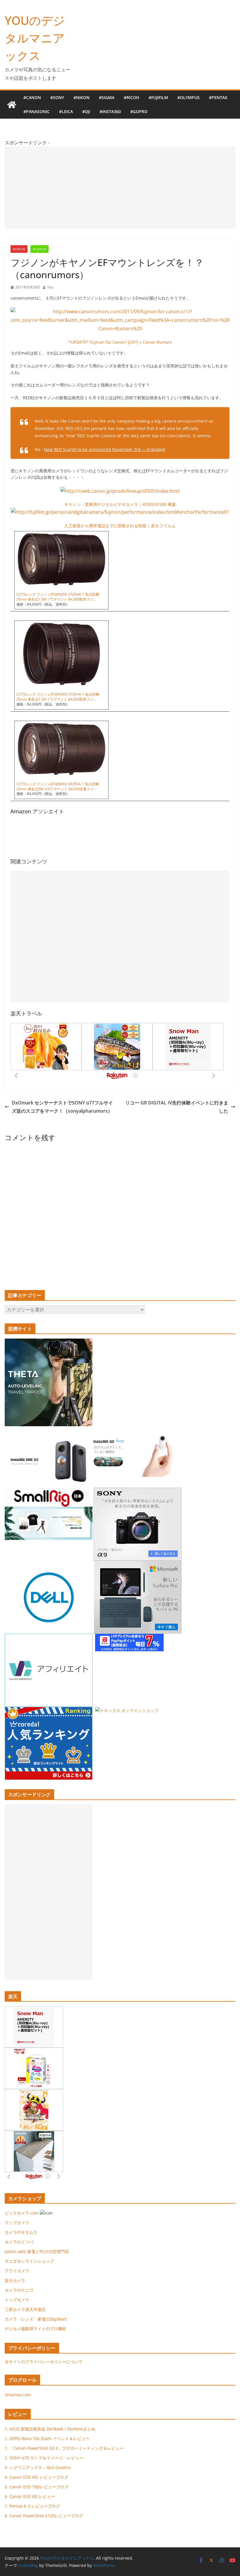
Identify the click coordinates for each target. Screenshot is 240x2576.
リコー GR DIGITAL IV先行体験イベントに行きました (177, 1107)
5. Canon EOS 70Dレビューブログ (37, 2487)
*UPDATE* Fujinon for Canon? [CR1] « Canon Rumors (120, 342)
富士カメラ (15, 2280)
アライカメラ (17, 2271)
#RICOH (132, 97)
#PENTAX (218, 97)
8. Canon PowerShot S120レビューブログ (44, 2516)
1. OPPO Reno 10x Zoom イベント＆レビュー (47, 2438)
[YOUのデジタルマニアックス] (12, 105)
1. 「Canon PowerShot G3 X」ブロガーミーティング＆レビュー (64, 2448)
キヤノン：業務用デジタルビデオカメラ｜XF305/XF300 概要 (120, 504)
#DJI (86, 111)
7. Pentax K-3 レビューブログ (32, 2506)
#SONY (57, 97)
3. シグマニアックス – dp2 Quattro (38, 2467)
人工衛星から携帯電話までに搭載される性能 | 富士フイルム (120, 526)
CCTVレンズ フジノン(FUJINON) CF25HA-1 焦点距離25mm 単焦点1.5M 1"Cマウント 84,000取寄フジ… (58, 597)
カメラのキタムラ (21, 2232)
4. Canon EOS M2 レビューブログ (36, 2477)
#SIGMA (107, 97)
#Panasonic (37, 111)
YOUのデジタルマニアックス (35, 38)
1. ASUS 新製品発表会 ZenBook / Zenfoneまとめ (50, 2429)
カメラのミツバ (19, 2242)
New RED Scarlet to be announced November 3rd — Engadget (105, 449)
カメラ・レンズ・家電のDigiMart (36, 2319)
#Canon (32, 97)
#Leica (66, 111)
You (50, 287)
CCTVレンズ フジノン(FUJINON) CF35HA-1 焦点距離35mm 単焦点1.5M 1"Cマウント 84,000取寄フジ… (58, 697)
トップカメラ (19, 2300)
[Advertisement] (120, 188)
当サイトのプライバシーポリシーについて (44, 2362)
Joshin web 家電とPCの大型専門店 (37, 2251)
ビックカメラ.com (22, 2213)
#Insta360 (110, 111)
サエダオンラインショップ (29, 2261)
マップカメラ (17, 2223)
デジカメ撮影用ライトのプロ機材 (35, 2329)
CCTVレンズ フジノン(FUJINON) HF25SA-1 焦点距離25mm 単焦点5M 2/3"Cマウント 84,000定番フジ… (58, 786)
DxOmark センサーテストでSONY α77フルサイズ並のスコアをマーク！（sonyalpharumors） (62, 1107)
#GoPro (139, 111)
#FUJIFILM (158, 97)
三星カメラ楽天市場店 (25, 2309)
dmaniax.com (18, 2395)
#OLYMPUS (188, 97)
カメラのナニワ (19, 2290)
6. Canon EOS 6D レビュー (30, 2496)
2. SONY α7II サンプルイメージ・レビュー (44, 2458)
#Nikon (82, 97)
